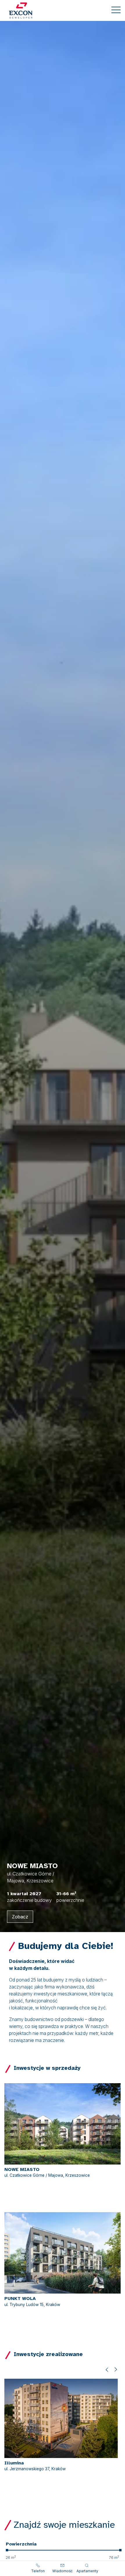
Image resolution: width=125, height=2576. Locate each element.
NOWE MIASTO (22, 2169)
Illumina (14, 2463)
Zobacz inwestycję (33, 2183)
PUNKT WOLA (20, 2298)
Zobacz (20, 1917)
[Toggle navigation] (116, 11)
